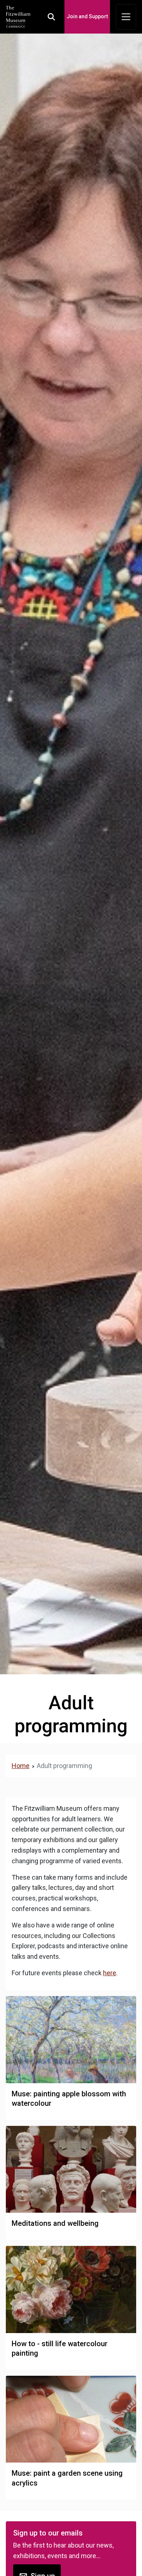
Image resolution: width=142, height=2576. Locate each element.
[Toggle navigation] (126, 17)
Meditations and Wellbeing (55, 2223)
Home (21, 1766)
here (110, 1973)
